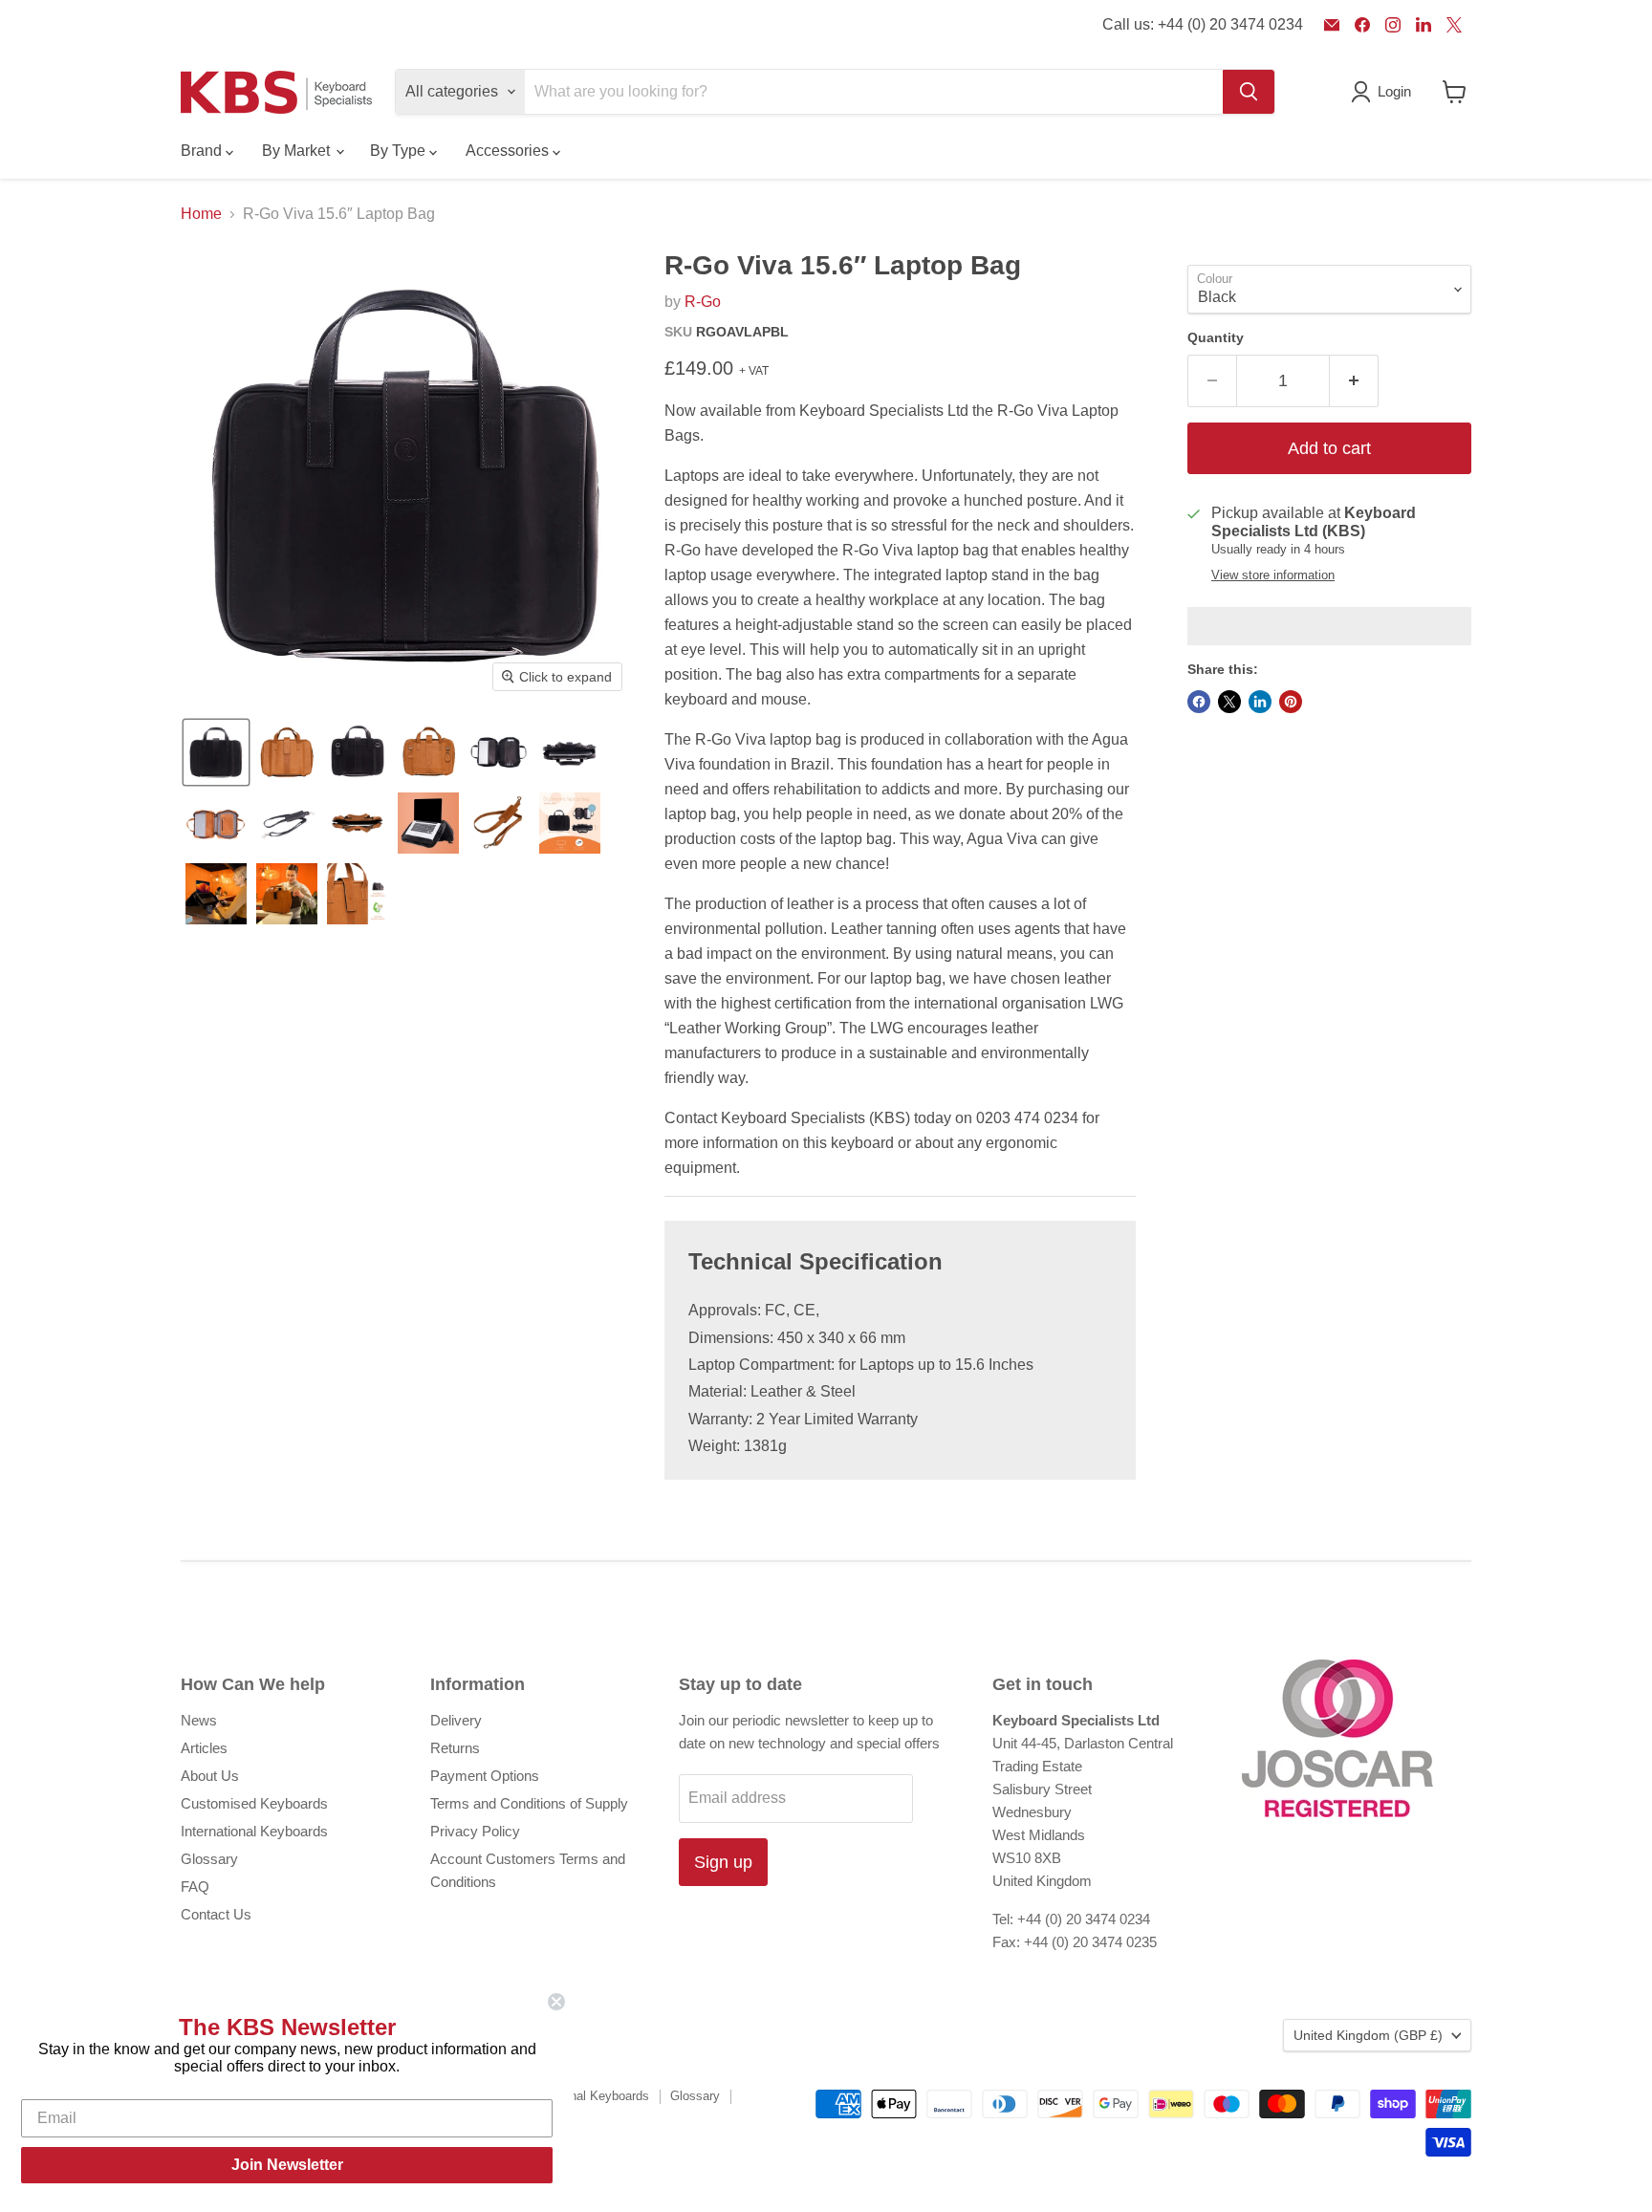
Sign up (723, 1862)
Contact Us (216, 1914)
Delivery (456, 1720)
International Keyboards (254, 1831)
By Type (400, 151)
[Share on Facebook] (1199, 702)
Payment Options (485, 1776)
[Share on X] (1229, 702)
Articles (204, 1748)
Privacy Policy (475, 1831)
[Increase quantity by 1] (1354, 381)
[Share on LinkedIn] (1260, 702)
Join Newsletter (287, 2165)
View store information (1273, 575)
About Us (210, 1776)
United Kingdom (1368, 2035)
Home (201, 214)
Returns (455, 1748)
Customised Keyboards (254, 1803)
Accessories (509, 151)
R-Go (703, 302)
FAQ (195, 1887)
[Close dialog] (556, 2002)
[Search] (1249, 92)
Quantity (1216, 337)
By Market (298, 151)
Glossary (209, 1859)
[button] (216, 752)
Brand (203, 151)
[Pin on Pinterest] (1291, 702)
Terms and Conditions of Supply (529, 1803)
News (199, 1720)
